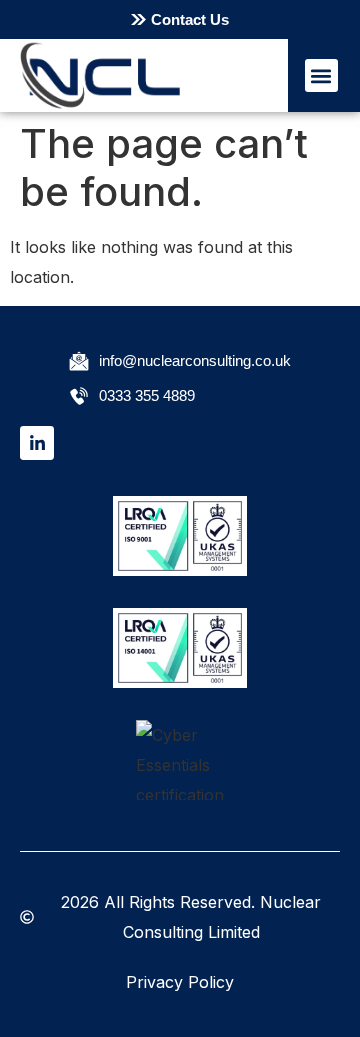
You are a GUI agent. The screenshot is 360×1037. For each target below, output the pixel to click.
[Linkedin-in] (37, 443)
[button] (321, 75)
